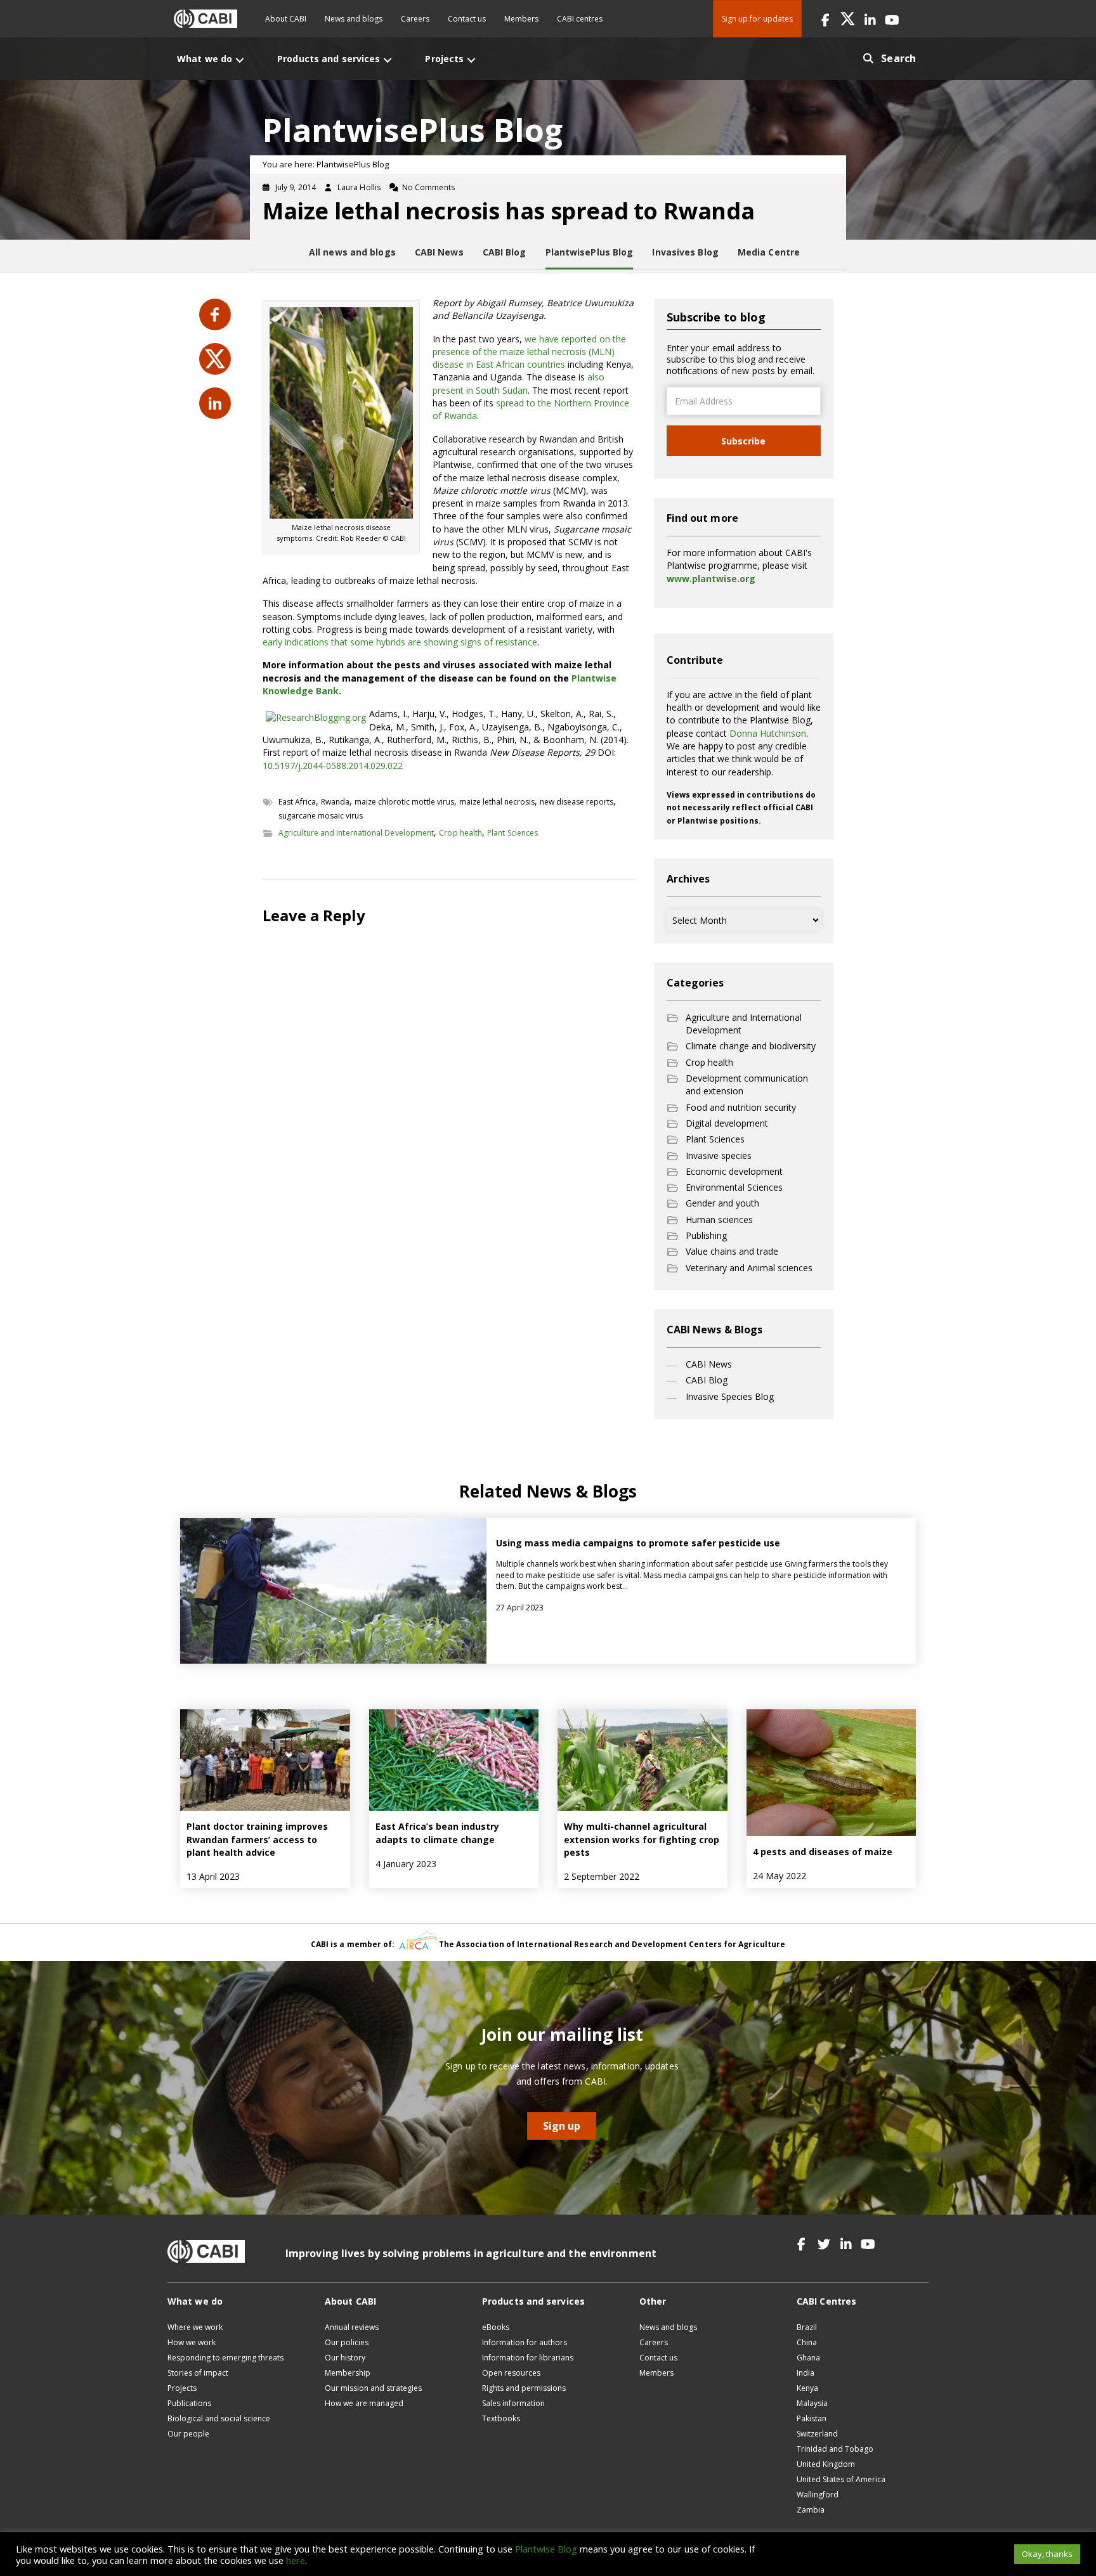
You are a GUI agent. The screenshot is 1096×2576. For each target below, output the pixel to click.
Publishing (706, 1235)
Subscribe (743, 441)
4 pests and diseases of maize (823, 1852)
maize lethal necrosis (497, 802)
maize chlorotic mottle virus (404, 802)
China (807, 2342)
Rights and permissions (524, 2388)
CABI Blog (707, 1380)
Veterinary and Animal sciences (749, 1268)
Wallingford (818, 2495)
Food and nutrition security (741, 1107)
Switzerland (817, 2434)
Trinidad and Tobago (835, 2449)
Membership (348, 2373)
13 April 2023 (213, 1876)
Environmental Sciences (734, 1187)
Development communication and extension (747, 1084)
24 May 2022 (780, 1876)
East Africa (297, 802)
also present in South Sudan (519, 383)
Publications (189, 2403)
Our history (345, 2358)
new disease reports (577, 802)
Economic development (734, 1171)
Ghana (808, 2358)
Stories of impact (198, 2373)
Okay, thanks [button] (1047, 2554)
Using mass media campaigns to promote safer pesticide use (638, 1543)
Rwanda (335, 802)
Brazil (807, 2327)
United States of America (841, 2479)
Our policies (347, 2342)
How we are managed (364, 2403)
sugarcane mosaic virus (321, 816)
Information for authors (525, 2342)
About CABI (286, 19)
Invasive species (719, 1155)
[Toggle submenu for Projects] (471, 60)
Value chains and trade (732, 1251)
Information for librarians (528, 2358)
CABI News (709, 1364)
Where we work (195, 2327)
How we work (192, 2342)
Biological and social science (219, 2418)
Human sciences (719, 1220)
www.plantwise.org (711, 579)
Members (521, 19)
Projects (182, 2388)
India (806, 2373)
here (296, 2560)
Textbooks (501, 2418)
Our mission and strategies (373, 2388)
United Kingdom (826, 2464)
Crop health (460, 833)
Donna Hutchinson (768, 733)
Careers (415, 19)
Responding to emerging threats (225, 2358)
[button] (825, 19)
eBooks (496, 2327)
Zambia (811, 2510)
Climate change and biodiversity (751, 1046)
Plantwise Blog (546, 2549)
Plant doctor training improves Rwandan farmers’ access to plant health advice (257, 1839)
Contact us (467, 19)
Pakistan (812, 2418)
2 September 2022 (602, 1876)
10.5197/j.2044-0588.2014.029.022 (333, 766)
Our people (188, 2434)
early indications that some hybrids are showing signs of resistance (400, 642)
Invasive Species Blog (730, 1396)
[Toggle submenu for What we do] (240, 60)
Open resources (511, 2373)
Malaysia (812, 2403)
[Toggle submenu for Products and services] (388, 60)
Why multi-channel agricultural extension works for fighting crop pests (642, 1839)
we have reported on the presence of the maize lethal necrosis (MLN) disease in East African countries (529, 352)
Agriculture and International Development (356, 833)
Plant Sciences (512, 833)
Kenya (807, 2388)
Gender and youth (722, 1203)
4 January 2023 (406, 1864)
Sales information (513, 2403)
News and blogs (354, 19)
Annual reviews (352, 2327)
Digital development (727, 1123)
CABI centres (580, 19)
